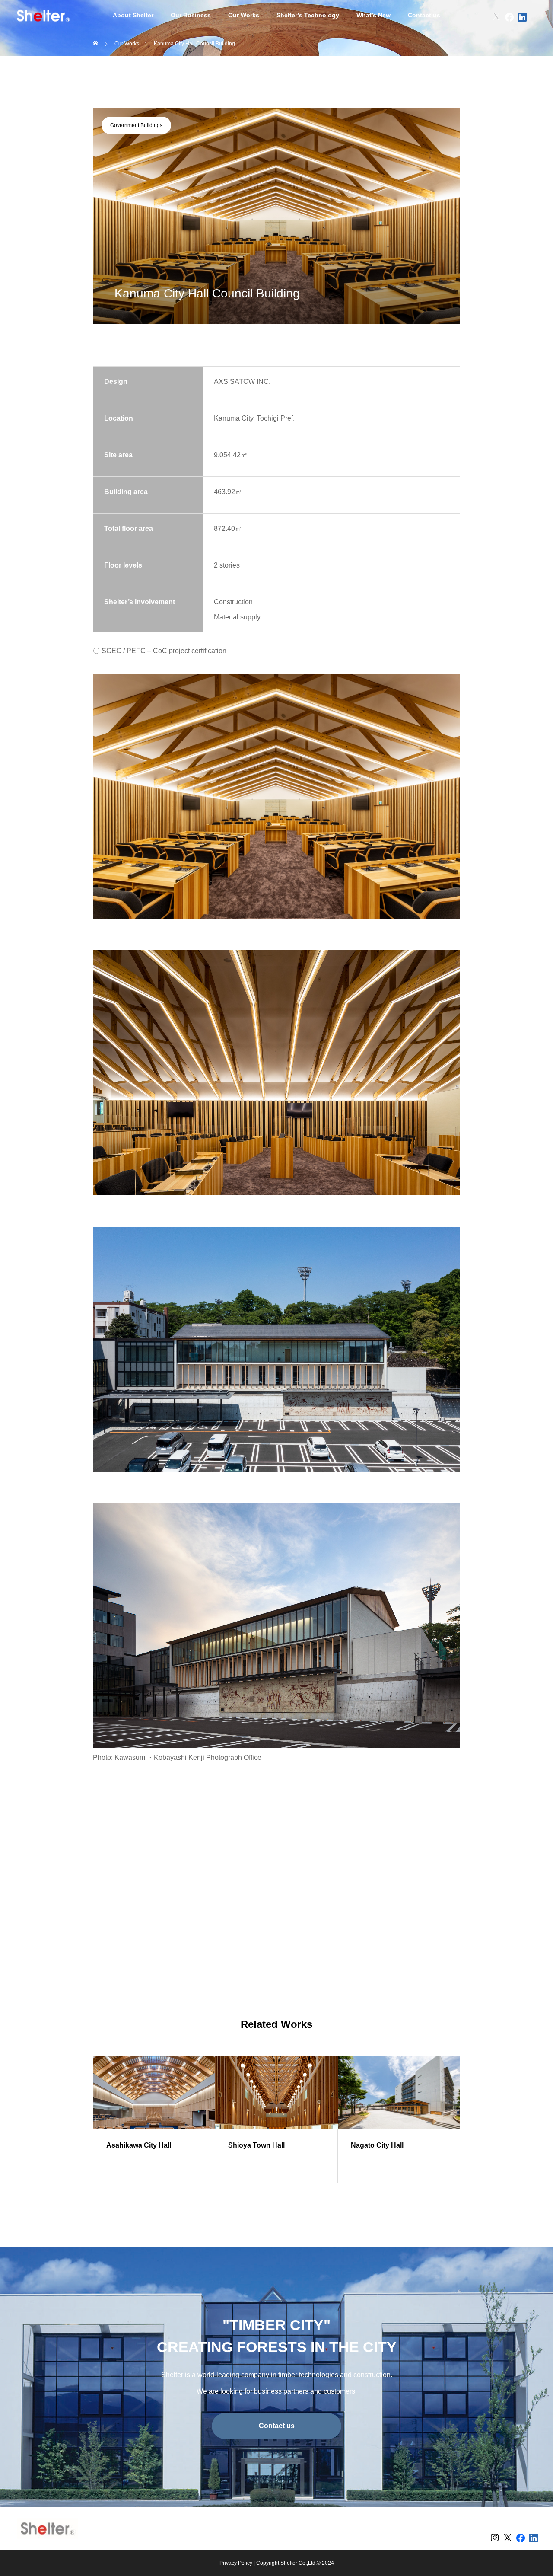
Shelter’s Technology (308, 15)
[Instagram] (483, 17)
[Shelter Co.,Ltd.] (43, 15)
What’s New (373, 15)
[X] (496, 17)
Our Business (191, 15)
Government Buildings (136, 125)
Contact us (424, 15)
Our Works (244, 15)
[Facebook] (509, 17)
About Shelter (133, 15)
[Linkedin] (522, 17)
